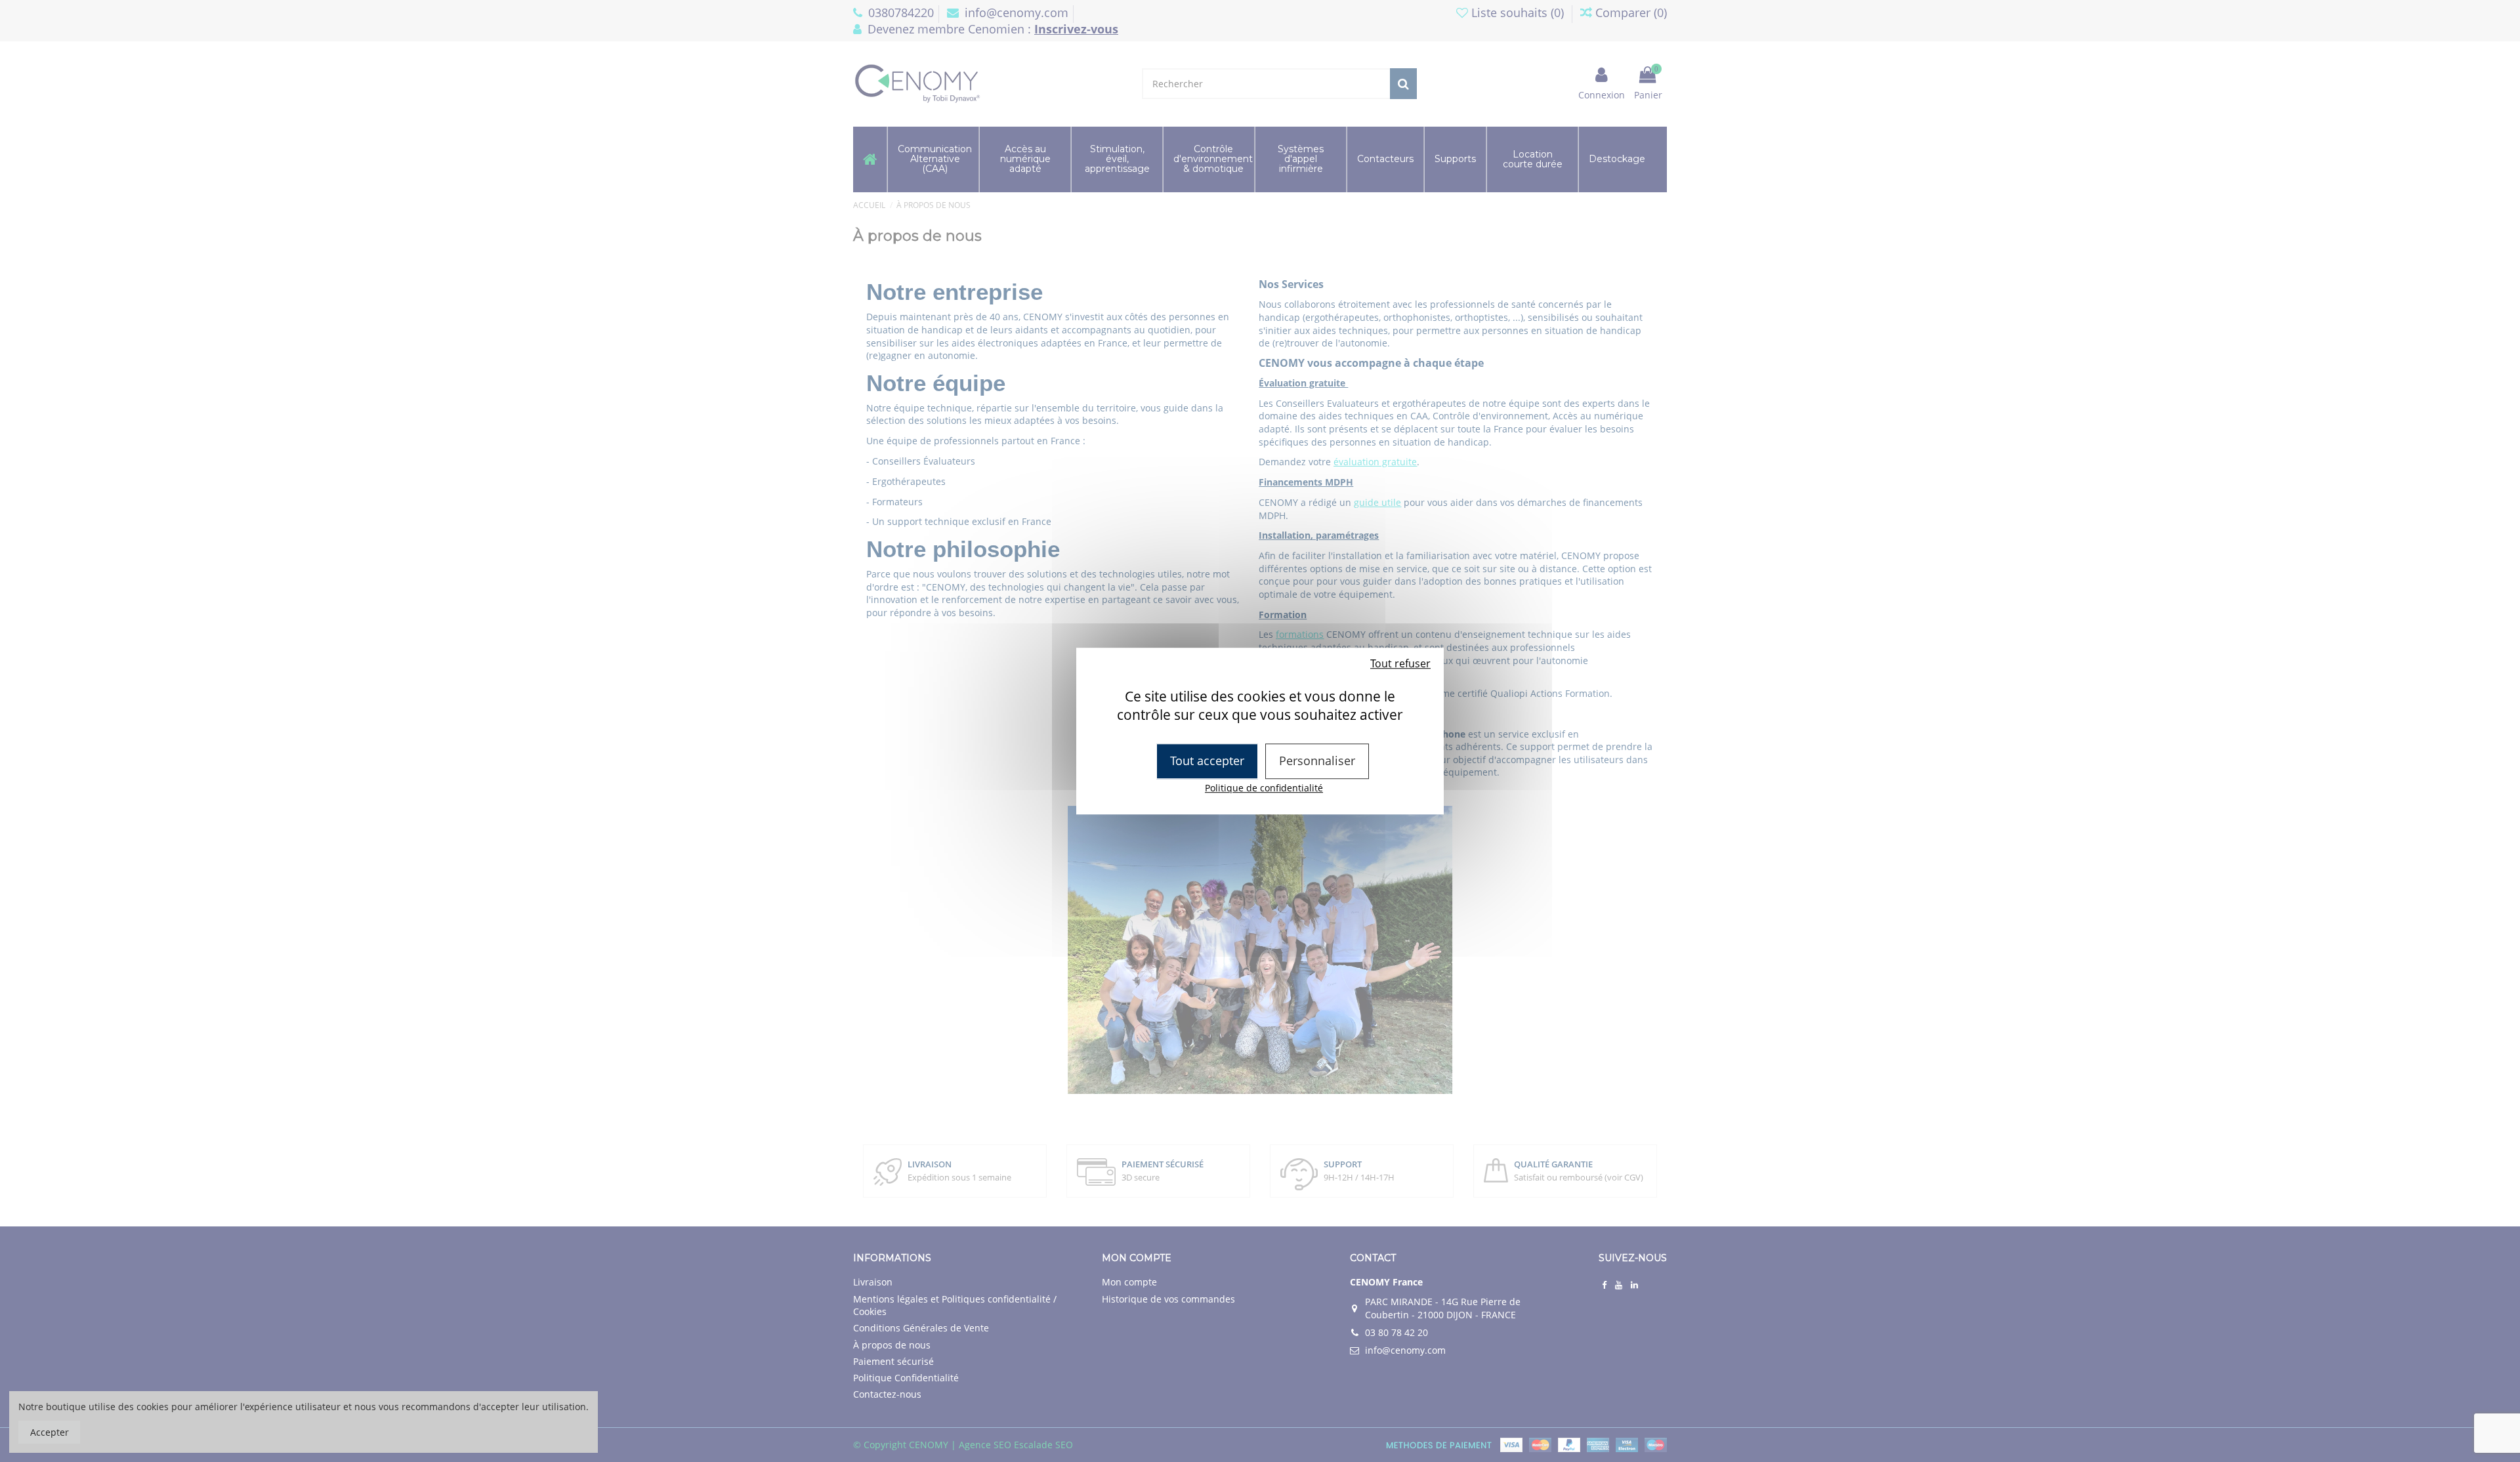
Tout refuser (1400, 663)
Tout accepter (1207, 761)
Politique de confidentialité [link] (1264, 788)
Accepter (50, 1432)
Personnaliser (1317, 761)
